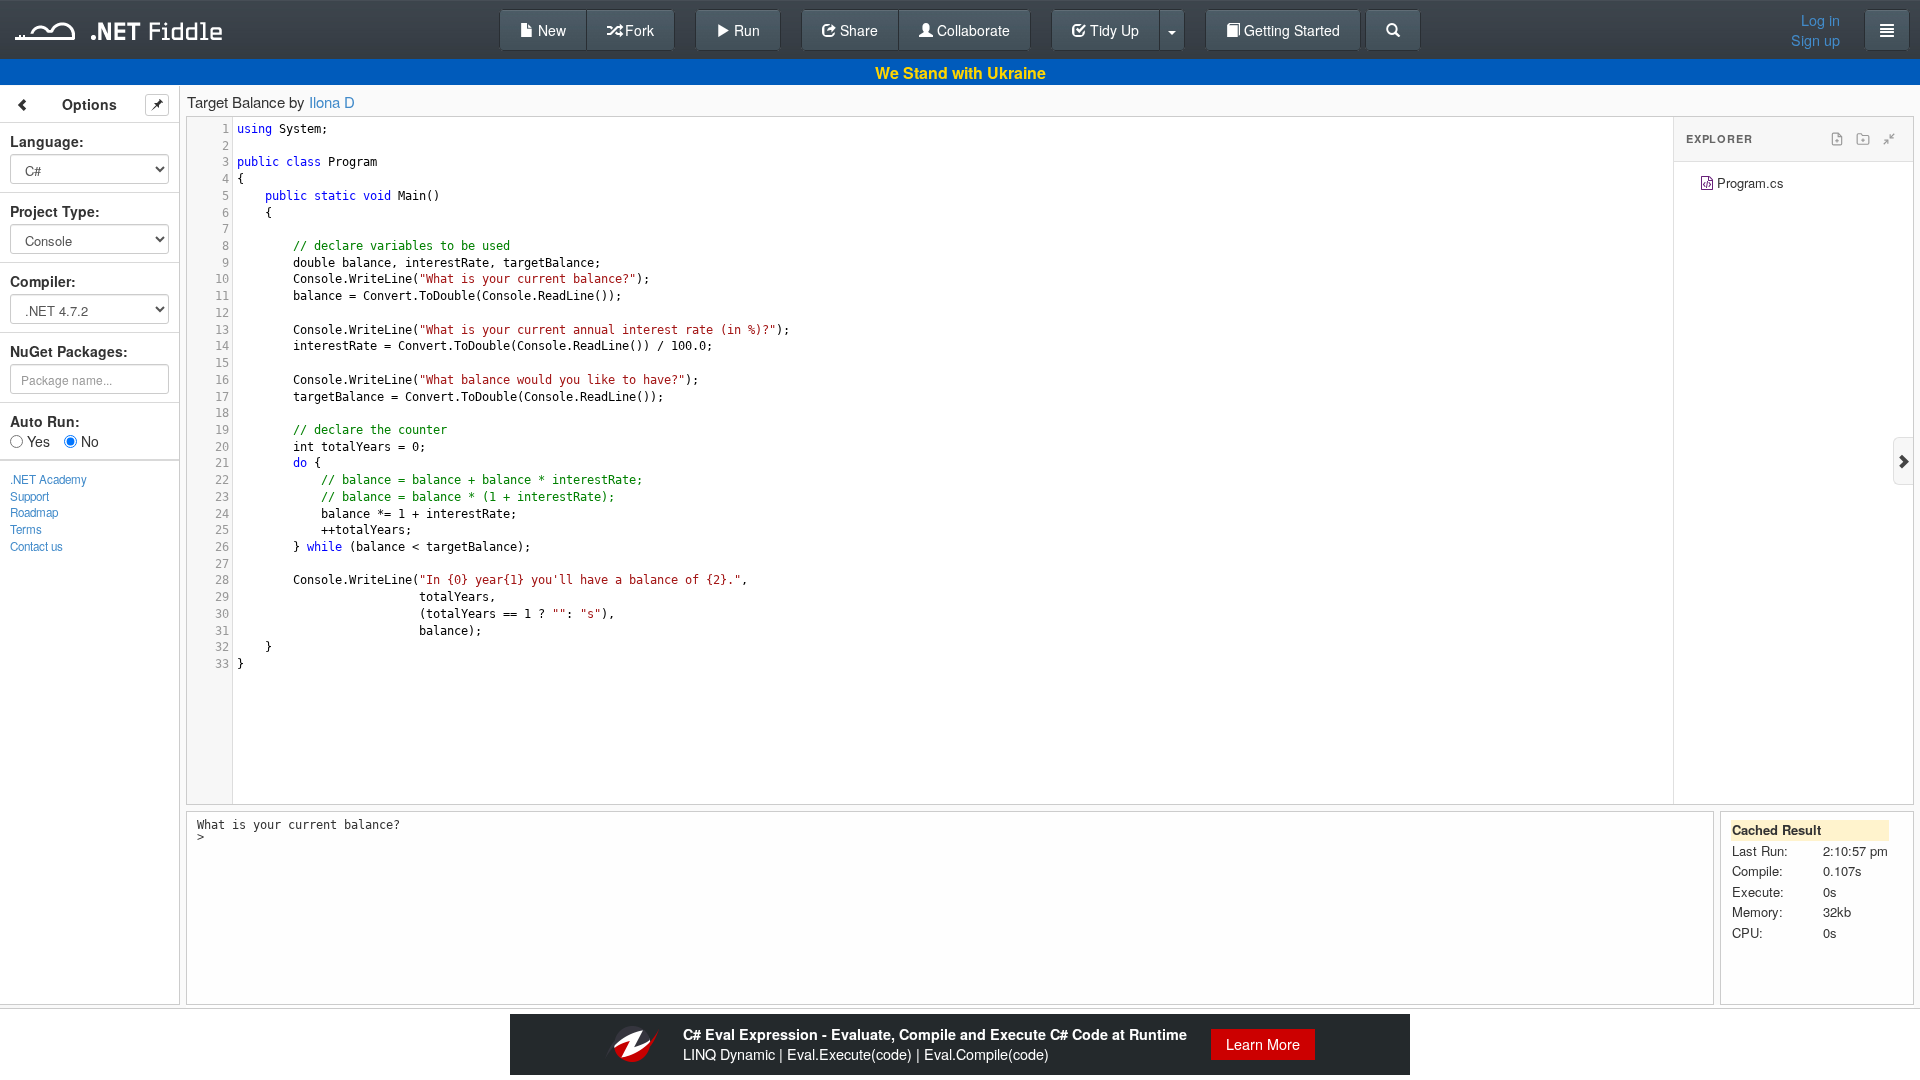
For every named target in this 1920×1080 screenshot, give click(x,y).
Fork (637, 30)
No (88, 441)
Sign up (1815, 40)
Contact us (36, 546)
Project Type (52, 211)
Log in (1820, 20)
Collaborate (971, 30)
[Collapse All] (1889, 139)
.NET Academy (48, 479)
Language (44, 141)
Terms (26, 529)
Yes (36, 441)
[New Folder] (1863, 139)
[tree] (1793, 185)
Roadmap (34, 512)
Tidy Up (1112, 30)
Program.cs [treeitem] (1750, 182)
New (550, 30)
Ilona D (332, 101)
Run (745, 30)
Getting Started (1290, 30)
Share (857, 30)
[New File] (1837, 139)
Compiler (40, 281)
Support (29, 496)
